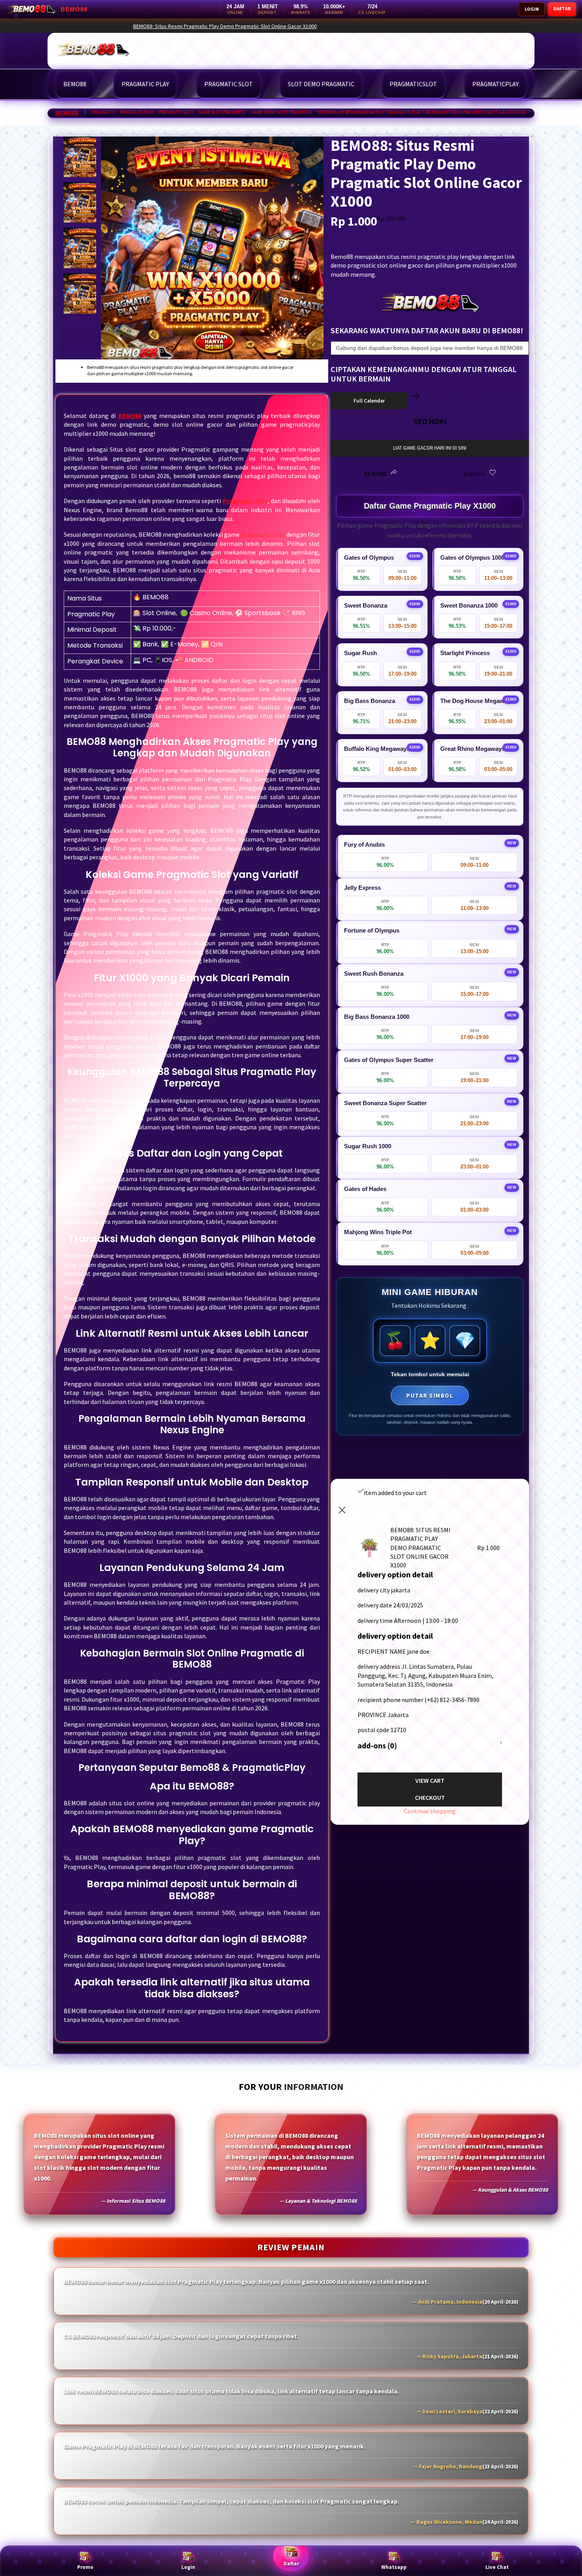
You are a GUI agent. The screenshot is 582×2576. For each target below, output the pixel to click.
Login (188, 2567)
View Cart (430, 1780)
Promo (85, 2567)
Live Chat (497, 2567)
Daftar (291, 2564)
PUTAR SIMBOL (430, 1395)
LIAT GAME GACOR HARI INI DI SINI (430, 448)
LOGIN (532, 9)
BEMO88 (67, 113)
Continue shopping (430, 1811)
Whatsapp (394, 2567)
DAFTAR (562, 9)
